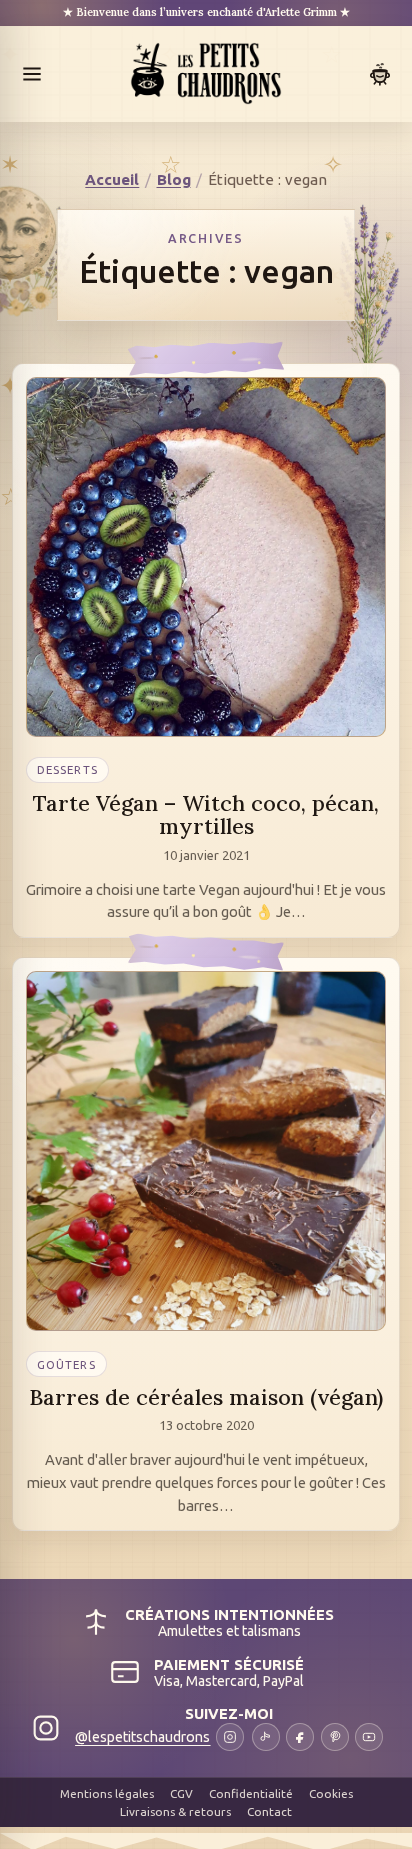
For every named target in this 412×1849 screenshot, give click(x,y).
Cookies (331, 1793)
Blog (174, 179)
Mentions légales (107, 1793)
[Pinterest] (335, 1737)
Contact (269, 1811)
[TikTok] (266, 1737)
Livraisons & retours (175, 1811)
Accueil (112, 179)
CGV (181, 1793)
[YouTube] (369, 1737)
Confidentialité (251, 1793)
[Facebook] (300, 1737)
